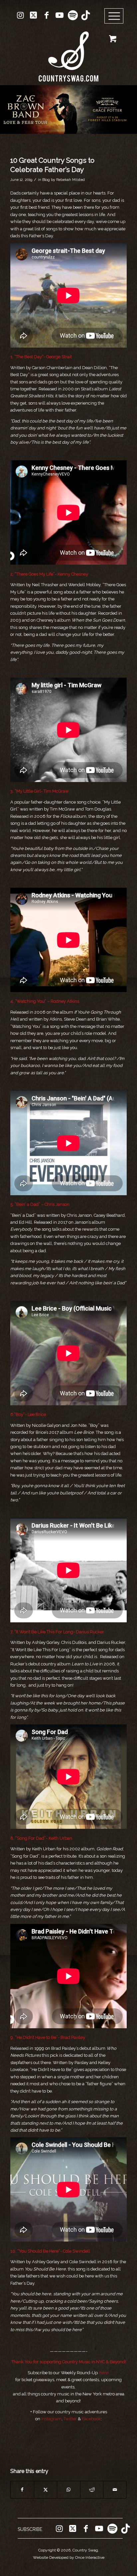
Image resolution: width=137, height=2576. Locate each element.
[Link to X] (34, 15)
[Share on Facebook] (22, 2490)
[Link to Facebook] (47, 15)
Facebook (91, 2419)
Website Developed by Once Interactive (69, 2557)
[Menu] (114, 16)
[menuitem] (116, 16)
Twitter (70, 2419)
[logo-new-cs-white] (68, 52)
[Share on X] (46, 2490)
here (104, 2373)
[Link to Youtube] (60, 15)
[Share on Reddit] (92, 2490)
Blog (46, 180)
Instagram (51, 2419)
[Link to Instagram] (21, 15)
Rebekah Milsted (70, 180)
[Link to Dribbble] (85, 15)
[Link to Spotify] (72, 15)
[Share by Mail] (115, 2490)
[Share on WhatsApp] (69, 2490)
